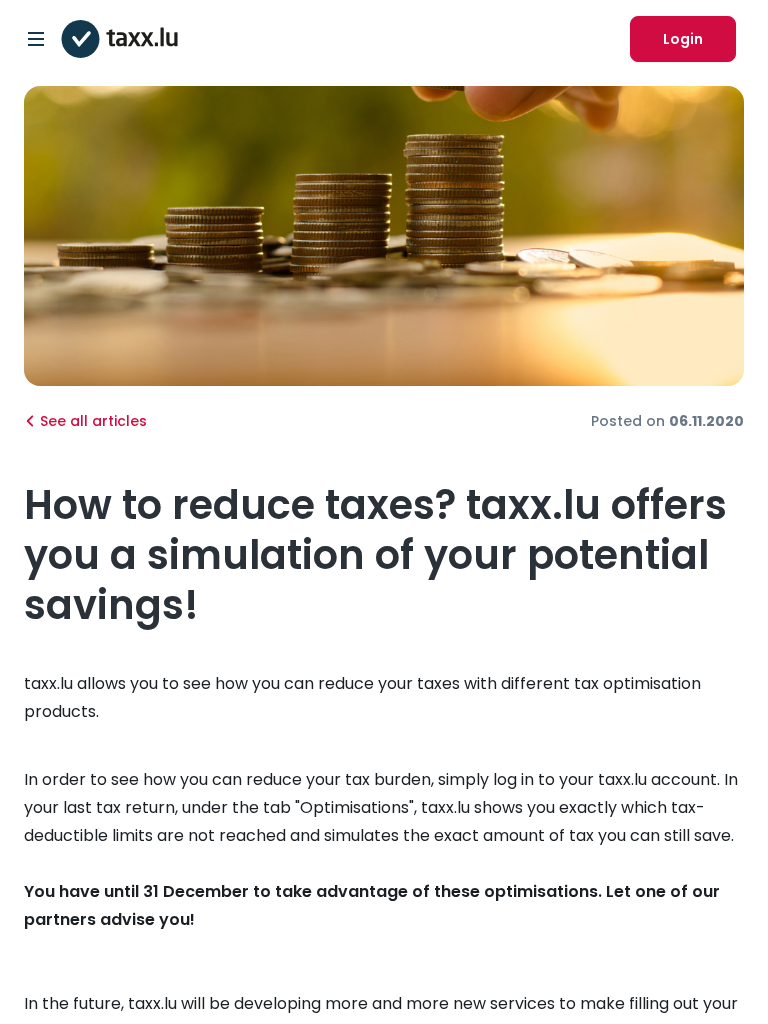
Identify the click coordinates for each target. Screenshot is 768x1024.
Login (683, 39)
